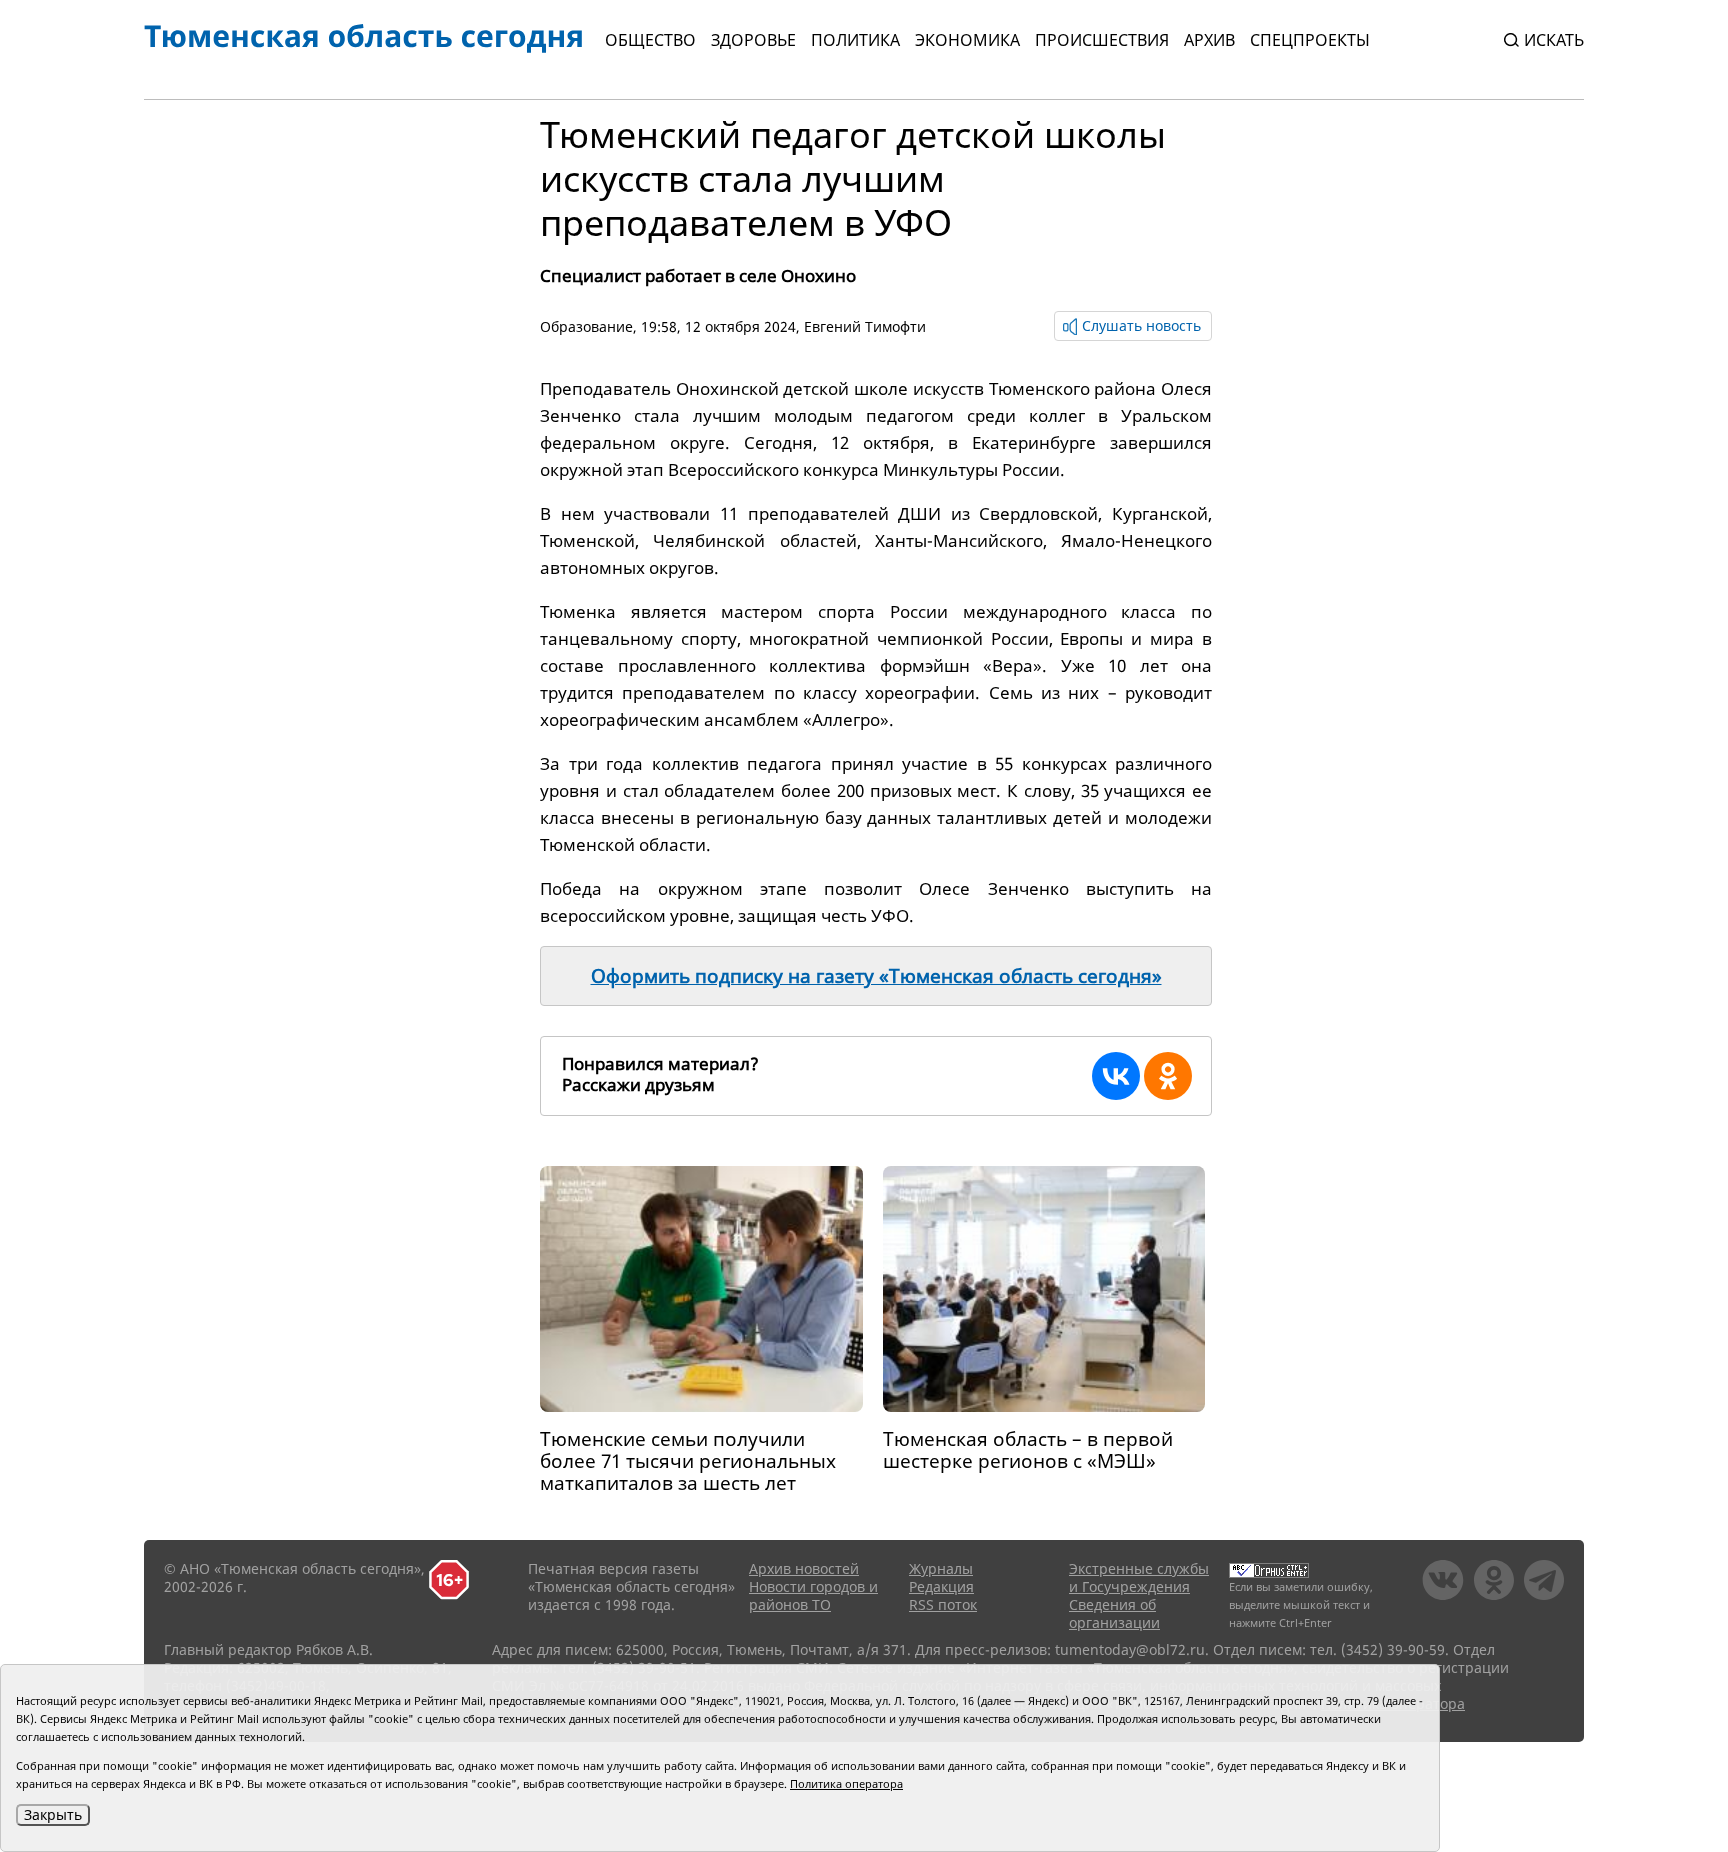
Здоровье (753, 40)
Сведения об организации (1114, 1613)
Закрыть (53, 1814)
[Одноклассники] (1168, 1076)
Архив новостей (804, 1568)
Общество (650, 40)
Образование (586, 326)
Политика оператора (846, 1783)
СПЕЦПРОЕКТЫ (1310, 40)
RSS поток (943, 1604)
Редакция (941, 1586)
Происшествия (1102, 40)
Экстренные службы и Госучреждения (1139, 1577)
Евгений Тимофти (865, 326)
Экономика (967, 40)
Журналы (941, 1568)
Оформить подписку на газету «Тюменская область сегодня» (876, 976)
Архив (1209, 40)
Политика (855, 40)
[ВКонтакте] (1116, 1076)
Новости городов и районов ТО (813, 1595)
